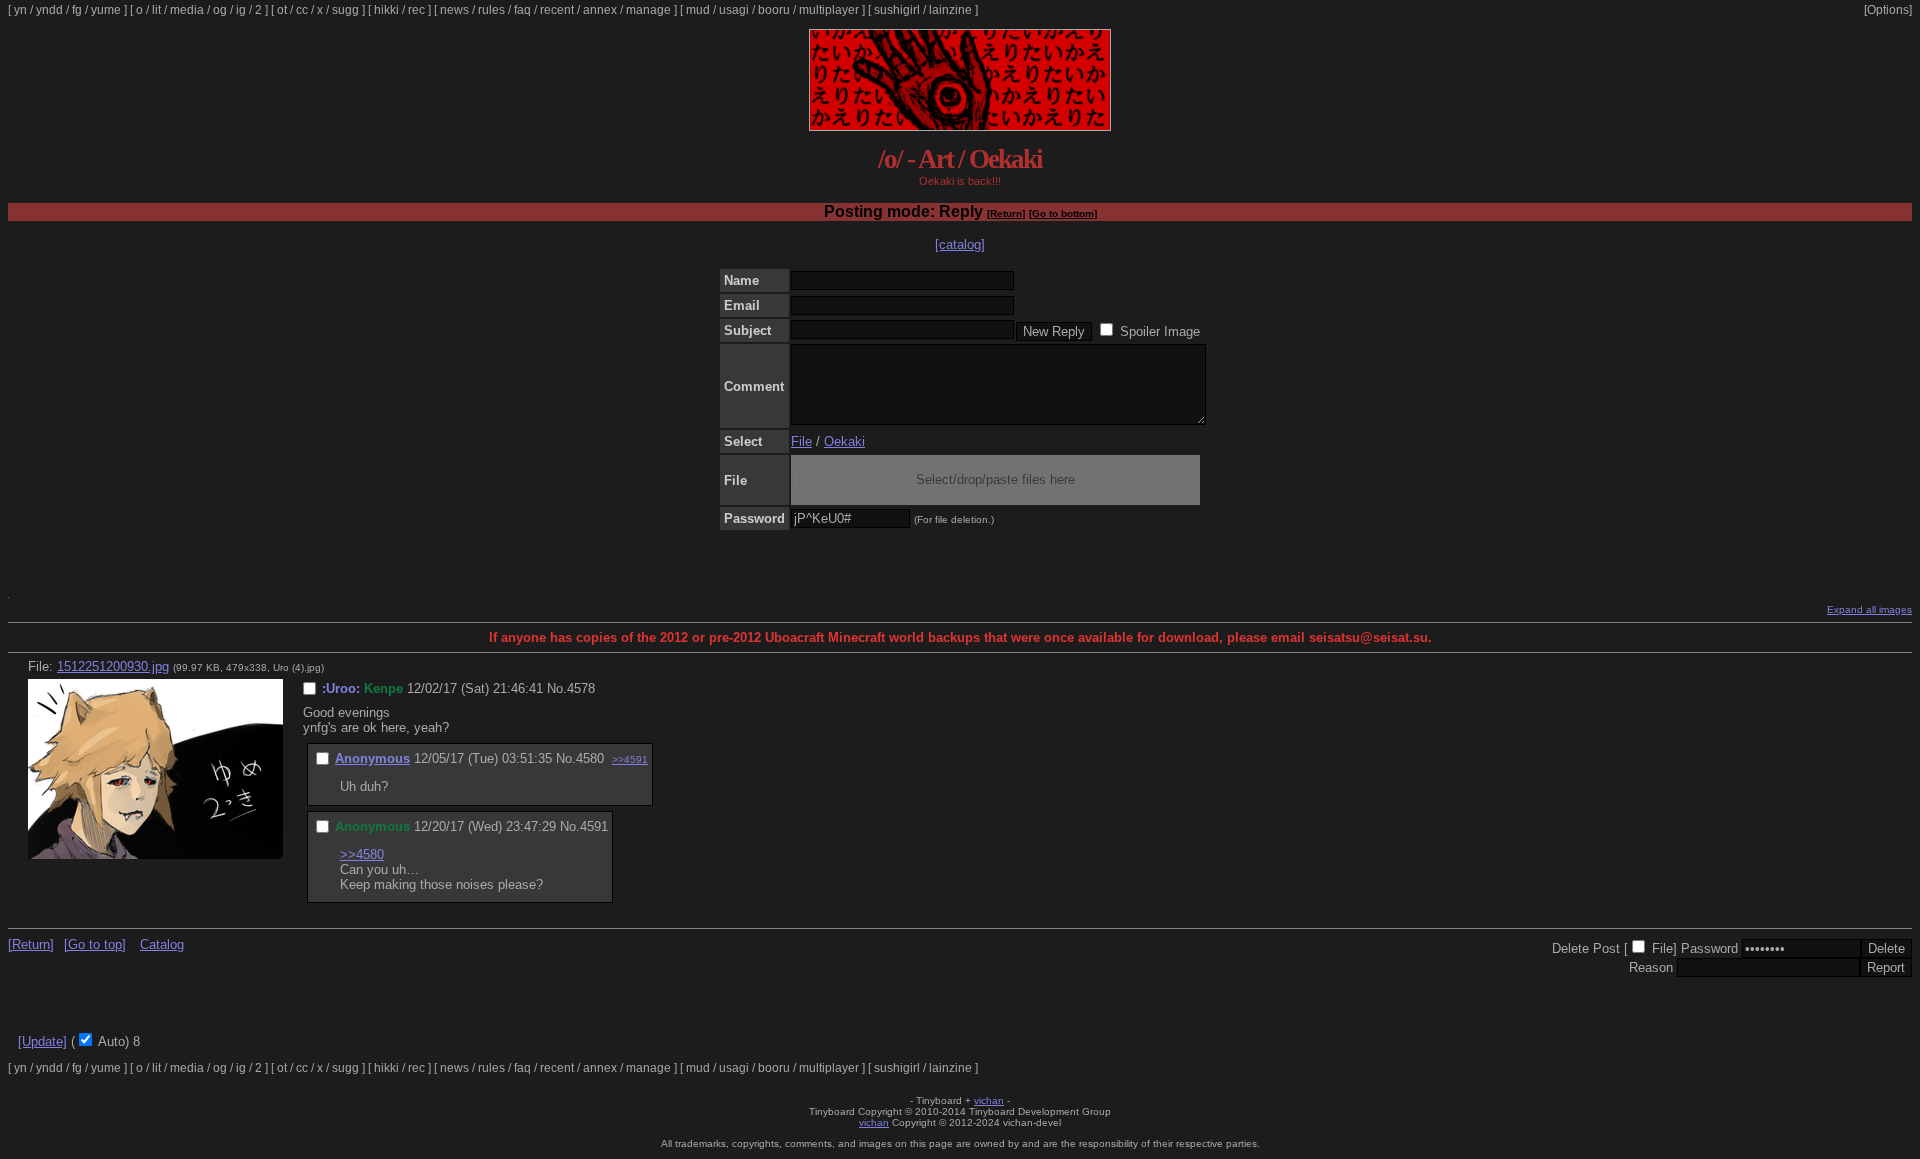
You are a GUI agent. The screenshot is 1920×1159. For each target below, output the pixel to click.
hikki (386, 10)
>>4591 (630, 759)
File (801, 441)
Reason (1651, 967)
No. (557, 688)
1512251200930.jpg (113, 666)
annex (600, 10)
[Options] (1888, 10)
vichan (989, 1100)
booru (774, 10)
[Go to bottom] (1063, 213)
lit (156, 10)
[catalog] (960, 244)
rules (491, 10)
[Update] (42, 1041)
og (220, 10)
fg (77, 10)
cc (302, 10)
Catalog (162, 944)
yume (106, 10)
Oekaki (844, 441)
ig (241, 10)
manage (648, 10)
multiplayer (829, 10)
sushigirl (897, 10)
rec (416, 10)
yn (20, 10)
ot (282, 10)
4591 (594, 826)
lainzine (950, 10)
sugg (345, 10)
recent (557, 10)
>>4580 (362, 854)
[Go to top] (95, 944)
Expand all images (1869, 609)
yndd (49, 10)
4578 (581, 688)
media (187, 10)
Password (1709, 948)
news (454, 10)
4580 (590, 758)
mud (698, 10)
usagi (734, 10)
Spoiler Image (1160, 331)
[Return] (1006, 213)
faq (522, 10)
